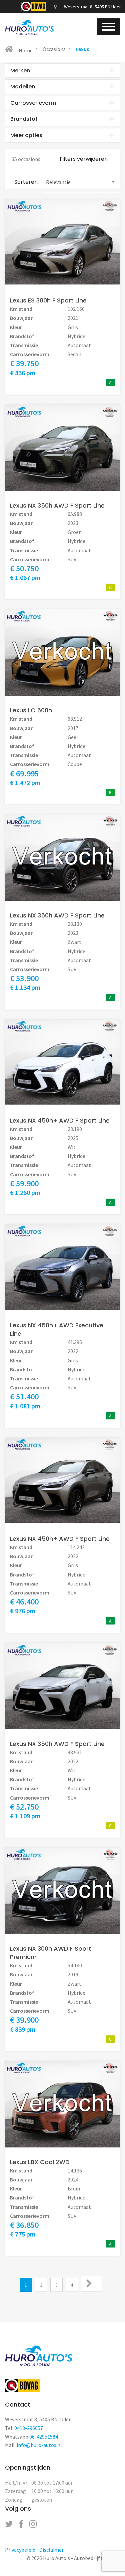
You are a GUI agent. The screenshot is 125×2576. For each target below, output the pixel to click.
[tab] (62, 71)
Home (25, 50)
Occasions (54, 49)
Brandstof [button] (24, 119)
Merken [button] (20, 71)
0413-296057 (29, 2428)
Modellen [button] (23, 87)
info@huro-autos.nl (39, 2445)
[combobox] (81, 182)
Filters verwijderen (84, 159)
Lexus (82, 49)
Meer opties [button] (26, 135)
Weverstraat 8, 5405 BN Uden (92, 7)
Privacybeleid (20, 2550)
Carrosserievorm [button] (33, 103)
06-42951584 (44, 2437)
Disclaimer (51, 2550)
